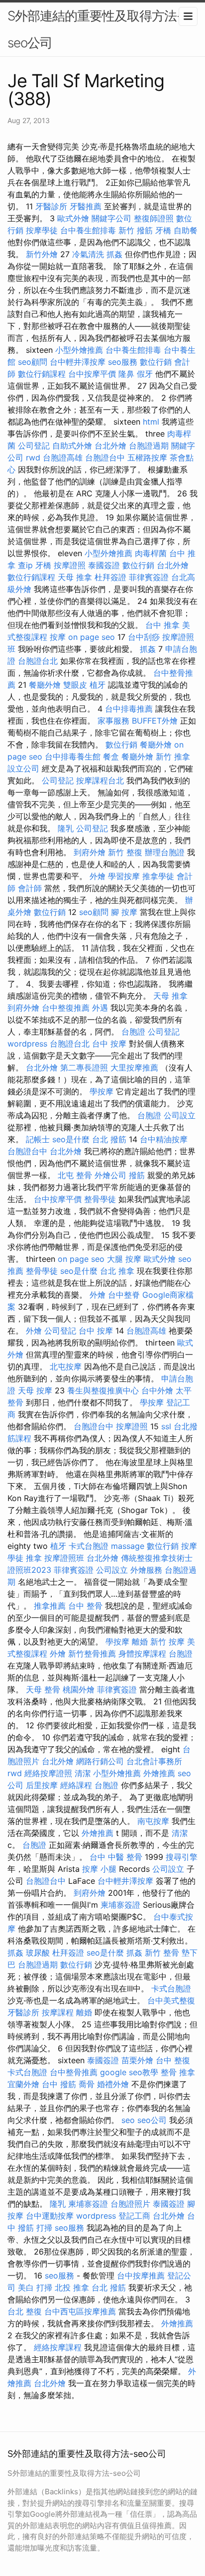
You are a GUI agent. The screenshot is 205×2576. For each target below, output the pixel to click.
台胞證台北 (38, 661)
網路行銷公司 (100, 1761)
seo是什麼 (71, 1139)
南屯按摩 (153, 1821)
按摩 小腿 (99, 1869)
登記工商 (134, 2216)
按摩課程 (58, 2012)
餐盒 (111, 757)
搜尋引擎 (182, 1857)
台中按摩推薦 (141, 2275)
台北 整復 (25, 2311)
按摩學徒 (42, 230)
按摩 (58, 637)
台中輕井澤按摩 (78, 362)
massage (128, 1546)
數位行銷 (156, 362)
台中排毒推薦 (129, 709)
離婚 (140, 1642)
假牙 (145, 374)
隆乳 (66, 828)
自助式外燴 (72, 446)
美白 (26, 2287)
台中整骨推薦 (74, 2072)
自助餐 (186, 230)
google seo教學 (129, 2072)
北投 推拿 (72, 2287)
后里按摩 (42, 1785)
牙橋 (163, 230)
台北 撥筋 (109, 1139)
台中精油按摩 (164, 1139)
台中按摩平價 (92, 374)
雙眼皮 (75, 685)
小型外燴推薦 (79, 350)
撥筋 (137, 1175)
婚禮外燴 (113, 2084)
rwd (33, 457)
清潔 (83, 1773)
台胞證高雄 (63, 457)
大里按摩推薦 (134, 1067)
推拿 (34, 1558)
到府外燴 (90, 852)
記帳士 (38, 1139)
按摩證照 (70, 565)
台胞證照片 (130, 2204)
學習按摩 (124, 876)
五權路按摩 (147, 457)
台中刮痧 (144, 637)
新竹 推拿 (173, 757)
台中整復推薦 (66, 1008)
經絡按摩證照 (48, 1773)
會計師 (30, 888)
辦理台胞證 (165, 852)
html (151, 422)
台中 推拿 (162, 625)
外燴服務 (146, 1570)
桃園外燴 (79, 1689)
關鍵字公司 (111, 218)
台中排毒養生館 (73, 757)
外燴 (98, 876)
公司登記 (34, 446)
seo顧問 (33, 362)
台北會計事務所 (154, 1761)
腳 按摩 (124, 912)
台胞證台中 (105, 457)
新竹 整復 (125, 852)
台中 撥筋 (59, 2084)
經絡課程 (76, 1785)
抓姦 (114, 254)
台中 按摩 (109, 1044)
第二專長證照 (84, 1067)
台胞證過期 (149, 446)
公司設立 (180, 1115)
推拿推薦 (50, 1606)
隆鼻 (126, 374)
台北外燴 (110, 446)
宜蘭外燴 (23, 2084)
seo (128, 2120)
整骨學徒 (100, 1199)
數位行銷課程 (42, 374)
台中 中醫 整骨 (116, 1857)
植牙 (98, 685)
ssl (166, 1426)
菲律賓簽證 (149, 577)
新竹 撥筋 (136, 230)
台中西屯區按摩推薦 (80, 2311)
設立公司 (23, 768)
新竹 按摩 (167, 1642)
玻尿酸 (38, 1953)
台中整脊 (124, 1295)
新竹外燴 (42, 254)
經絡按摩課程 (58, 2347)
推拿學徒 (158, 876)
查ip (25, 565)
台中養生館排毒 (88, 230)
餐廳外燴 (45, 685)
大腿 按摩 (124, 1259)
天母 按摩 (35, 1390)
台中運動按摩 (50, 2216)
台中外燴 (157, 1390)
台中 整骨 (85, 1606)
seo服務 (123, 362)
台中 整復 (173, 2060)
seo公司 (152, 2120)
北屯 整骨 (75, 1175)
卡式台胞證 (89, 1546)
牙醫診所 (51, 206)
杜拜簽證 (110, 577)
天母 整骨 (43, 1689)
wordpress (27, 1044)
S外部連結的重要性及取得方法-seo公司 (95, 29)
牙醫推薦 (86, 206)
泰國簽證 (104, 565)
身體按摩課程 (142, 1654)
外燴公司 (110, 1175)
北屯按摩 (66, 1366)
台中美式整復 (171, 2000)
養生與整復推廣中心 (103, 1390)
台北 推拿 (117, 1271)
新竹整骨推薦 (92, 1654)
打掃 (44, 2228)
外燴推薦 (159, 1773)
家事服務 (113, 721)
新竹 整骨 (162, 1953)
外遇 (100, 1008)
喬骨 (87, 2084)
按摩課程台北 (100, 780)
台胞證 (133, 1032)
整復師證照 (154, 218)
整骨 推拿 (178, 2072)
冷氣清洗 (88, 254)
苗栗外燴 (137, 2060)
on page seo (92, 637)
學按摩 (102, 1091)
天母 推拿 (75, 577)
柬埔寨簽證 (120, 1905)
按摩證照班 (64, 1558)
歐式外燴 (73, 218)
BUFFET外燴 (155, 721)
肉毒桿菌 (151, 553)
